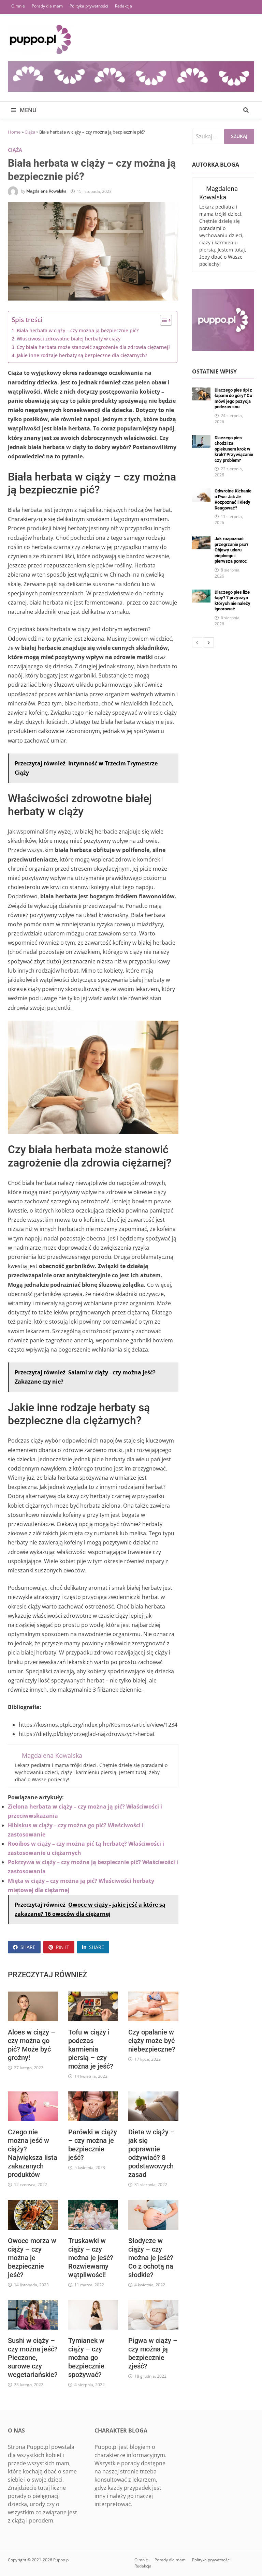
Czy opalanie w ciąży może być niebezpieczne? (152, 2041)
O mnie (18, 6)
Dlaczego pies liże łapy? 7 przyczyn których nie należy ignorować (232, 601)
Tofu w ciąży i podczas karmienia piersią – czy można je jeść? (91, 2049)
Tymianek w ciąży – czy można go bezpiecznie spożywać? (86, 2358)
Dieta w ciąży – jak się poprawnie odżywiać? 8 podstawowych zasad (151, 2153)
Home (14, 132)
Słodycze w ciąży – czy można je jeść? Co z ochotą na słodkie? (151, 2258)
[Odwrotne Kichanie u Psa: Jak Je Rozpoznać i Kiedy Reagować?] (201, 492)
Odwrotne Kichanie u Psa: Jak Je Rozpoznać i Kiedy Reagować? (233, 499)
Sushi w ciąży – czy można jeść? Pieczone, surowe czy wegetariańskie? (33, 2358)
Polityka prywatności (89, 6)
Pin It (63, 1947)
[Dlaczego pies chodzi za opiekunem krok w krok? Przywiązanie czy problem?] (201, 439)
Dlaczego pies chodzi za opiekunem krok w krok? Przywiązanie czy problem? (234, 449)
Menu (27, 110)
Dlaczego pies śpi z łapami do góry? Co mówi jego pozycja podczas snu (233, 399)
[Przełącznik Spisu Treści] (163, 320)
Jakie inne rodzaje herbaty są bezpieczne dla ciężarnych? (82, 355)
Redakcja (123, 6)
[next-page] (209, 642)
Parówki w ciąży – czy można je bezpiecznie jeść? (93, 2145)
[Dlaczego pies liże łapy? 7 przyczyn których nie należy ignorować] (201, 594)
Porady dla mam (47, 6)
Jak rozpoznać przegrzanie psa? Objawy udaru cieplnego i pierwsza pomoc (231, 550)
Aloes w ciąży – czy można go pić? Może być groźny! (32, 2045)
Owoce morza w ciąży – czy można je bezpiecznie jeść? (32, 2258)
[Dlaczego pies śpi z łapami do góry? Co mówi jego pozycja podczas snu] (201, 392)
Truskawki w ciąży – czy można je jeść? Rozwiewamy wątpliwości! (91, 2258)
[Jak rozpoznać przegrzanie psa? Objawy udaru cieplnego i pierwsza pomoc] (201, 540)
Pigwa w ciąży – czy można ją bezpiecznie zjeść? (153, 2353)
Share (28, 1947)
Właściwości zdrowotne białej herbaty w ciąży (69, 339)
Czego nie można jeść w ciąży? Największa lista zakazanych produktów (33, 2153)
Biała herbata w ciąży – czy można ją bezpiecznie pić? (78, 330)
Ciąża (30, 132)
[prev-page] (197, 642)
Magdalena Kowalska (46, 191)
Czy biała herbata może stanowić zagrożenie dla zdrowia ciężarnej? (93, 347)
